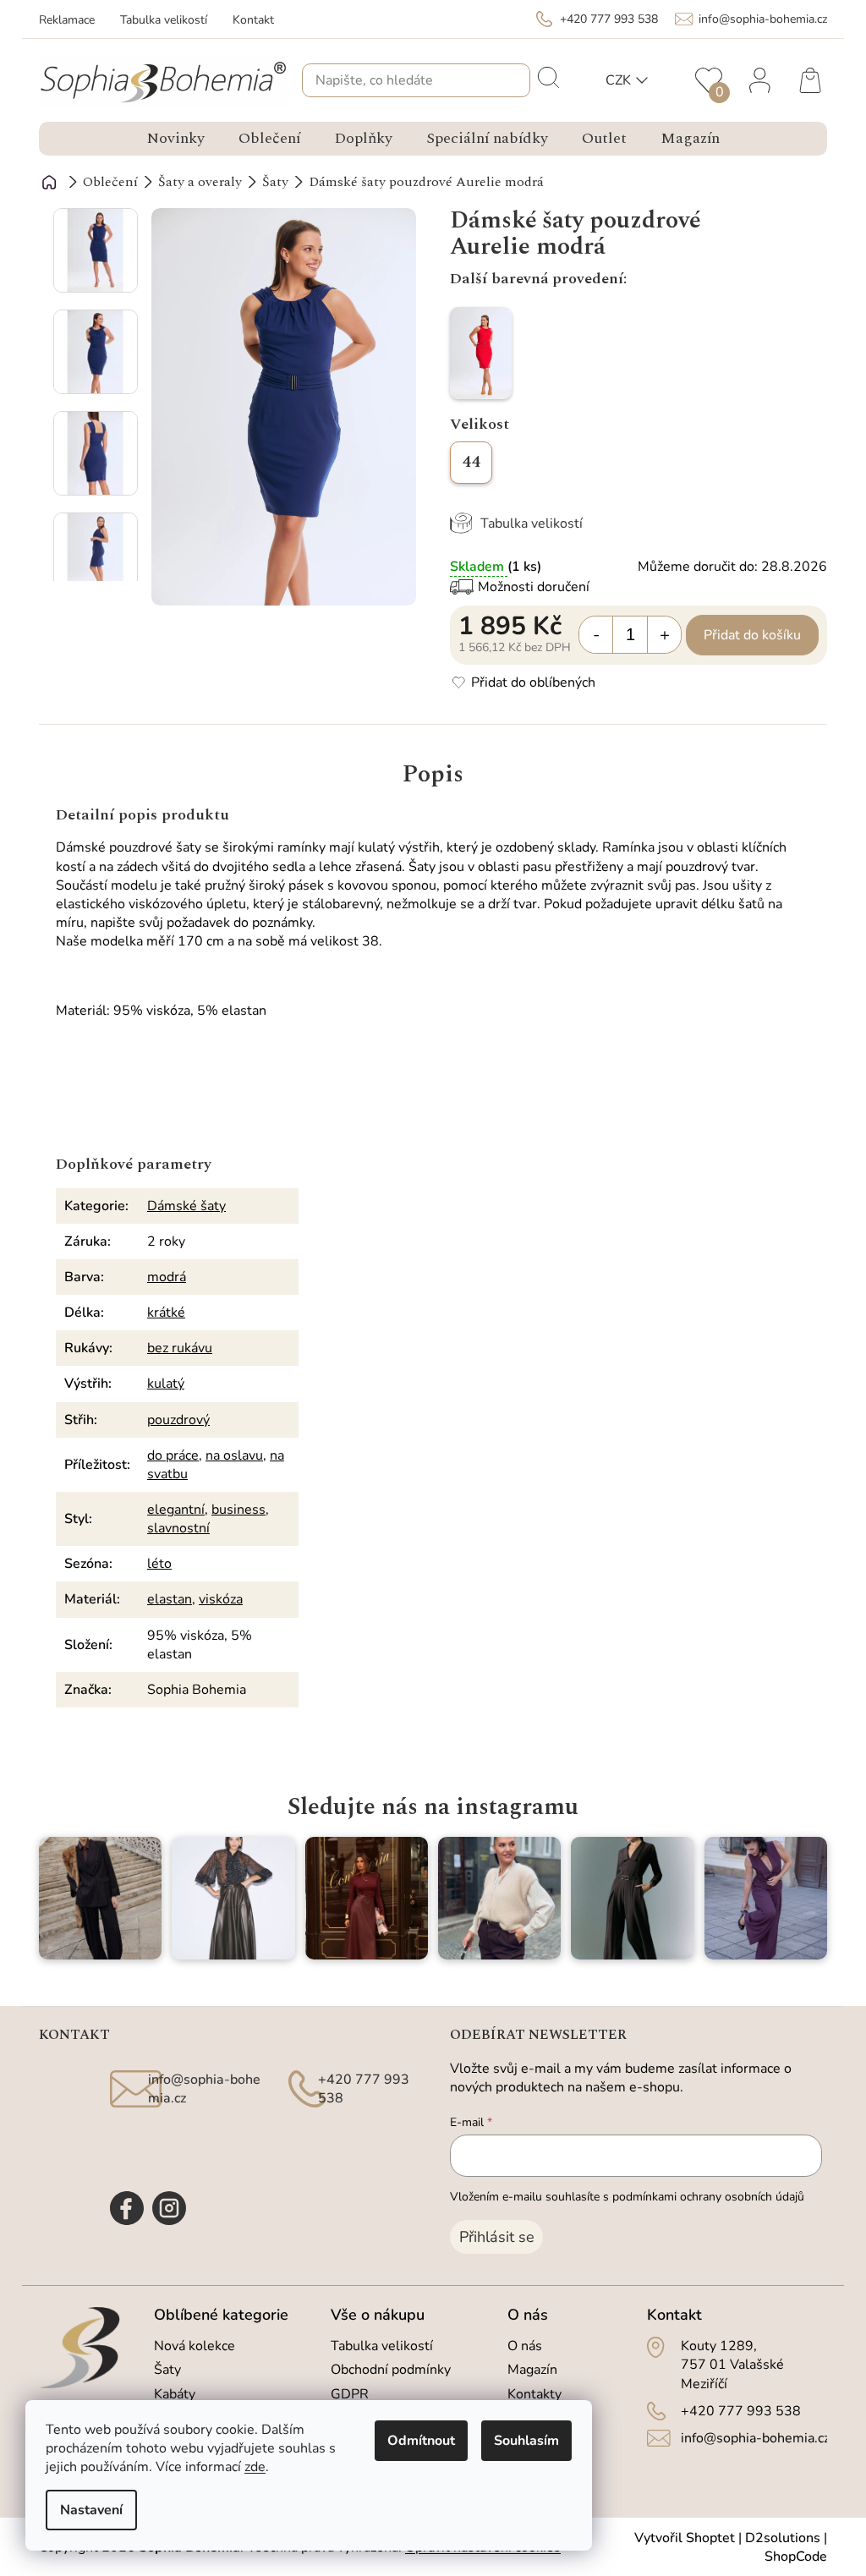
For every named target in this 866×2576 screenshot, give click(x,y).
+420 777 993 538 (741, 2411)
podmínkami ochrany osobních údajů (708, 2197)
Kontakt (253, 20)
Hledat (547, 76)
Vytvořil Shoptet (685, 2538)
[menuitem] (175, 139)
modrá (167, 1277)
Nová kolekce (195, 2346)
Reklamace (67, 20)
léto (159, 1564)
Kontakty (534, 2394)
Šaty (167, 2370)
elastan (170, 1599)
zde (255, 2467)
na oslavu (234, 1455)
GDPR (350, 2394)
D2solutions (783, 2538)
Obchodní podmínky (391, 2370)
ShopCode (796, 2557)
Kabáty (175, 2394)
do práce (173, 1455)
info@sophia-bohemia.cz (755, 2438)
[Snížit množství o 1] (596, 635)
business (238, 1510)
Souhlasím (526, 2441)
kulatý (166, 1384)
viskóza (221, 1599)
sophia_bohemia (169, 2208)
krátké (166, 1313)
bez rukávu (180, 1348)
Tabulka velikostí (164, 20)
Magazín (532, 2370)
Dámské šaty (186, 1206)
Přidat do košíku (752, 635)
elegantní (176, 1510)
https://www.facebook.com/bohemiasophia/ (127, 2208)
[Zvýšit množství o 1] (664, 635)
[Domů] (49, 182)
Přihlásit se (497, 2237)
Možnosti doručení (534, 587)
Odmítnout (421, 2441)
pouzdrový (178, 1420)
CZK (618, 80)
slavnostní (178, 1528)
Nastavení (91, 2510)
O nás (525, 2346)
